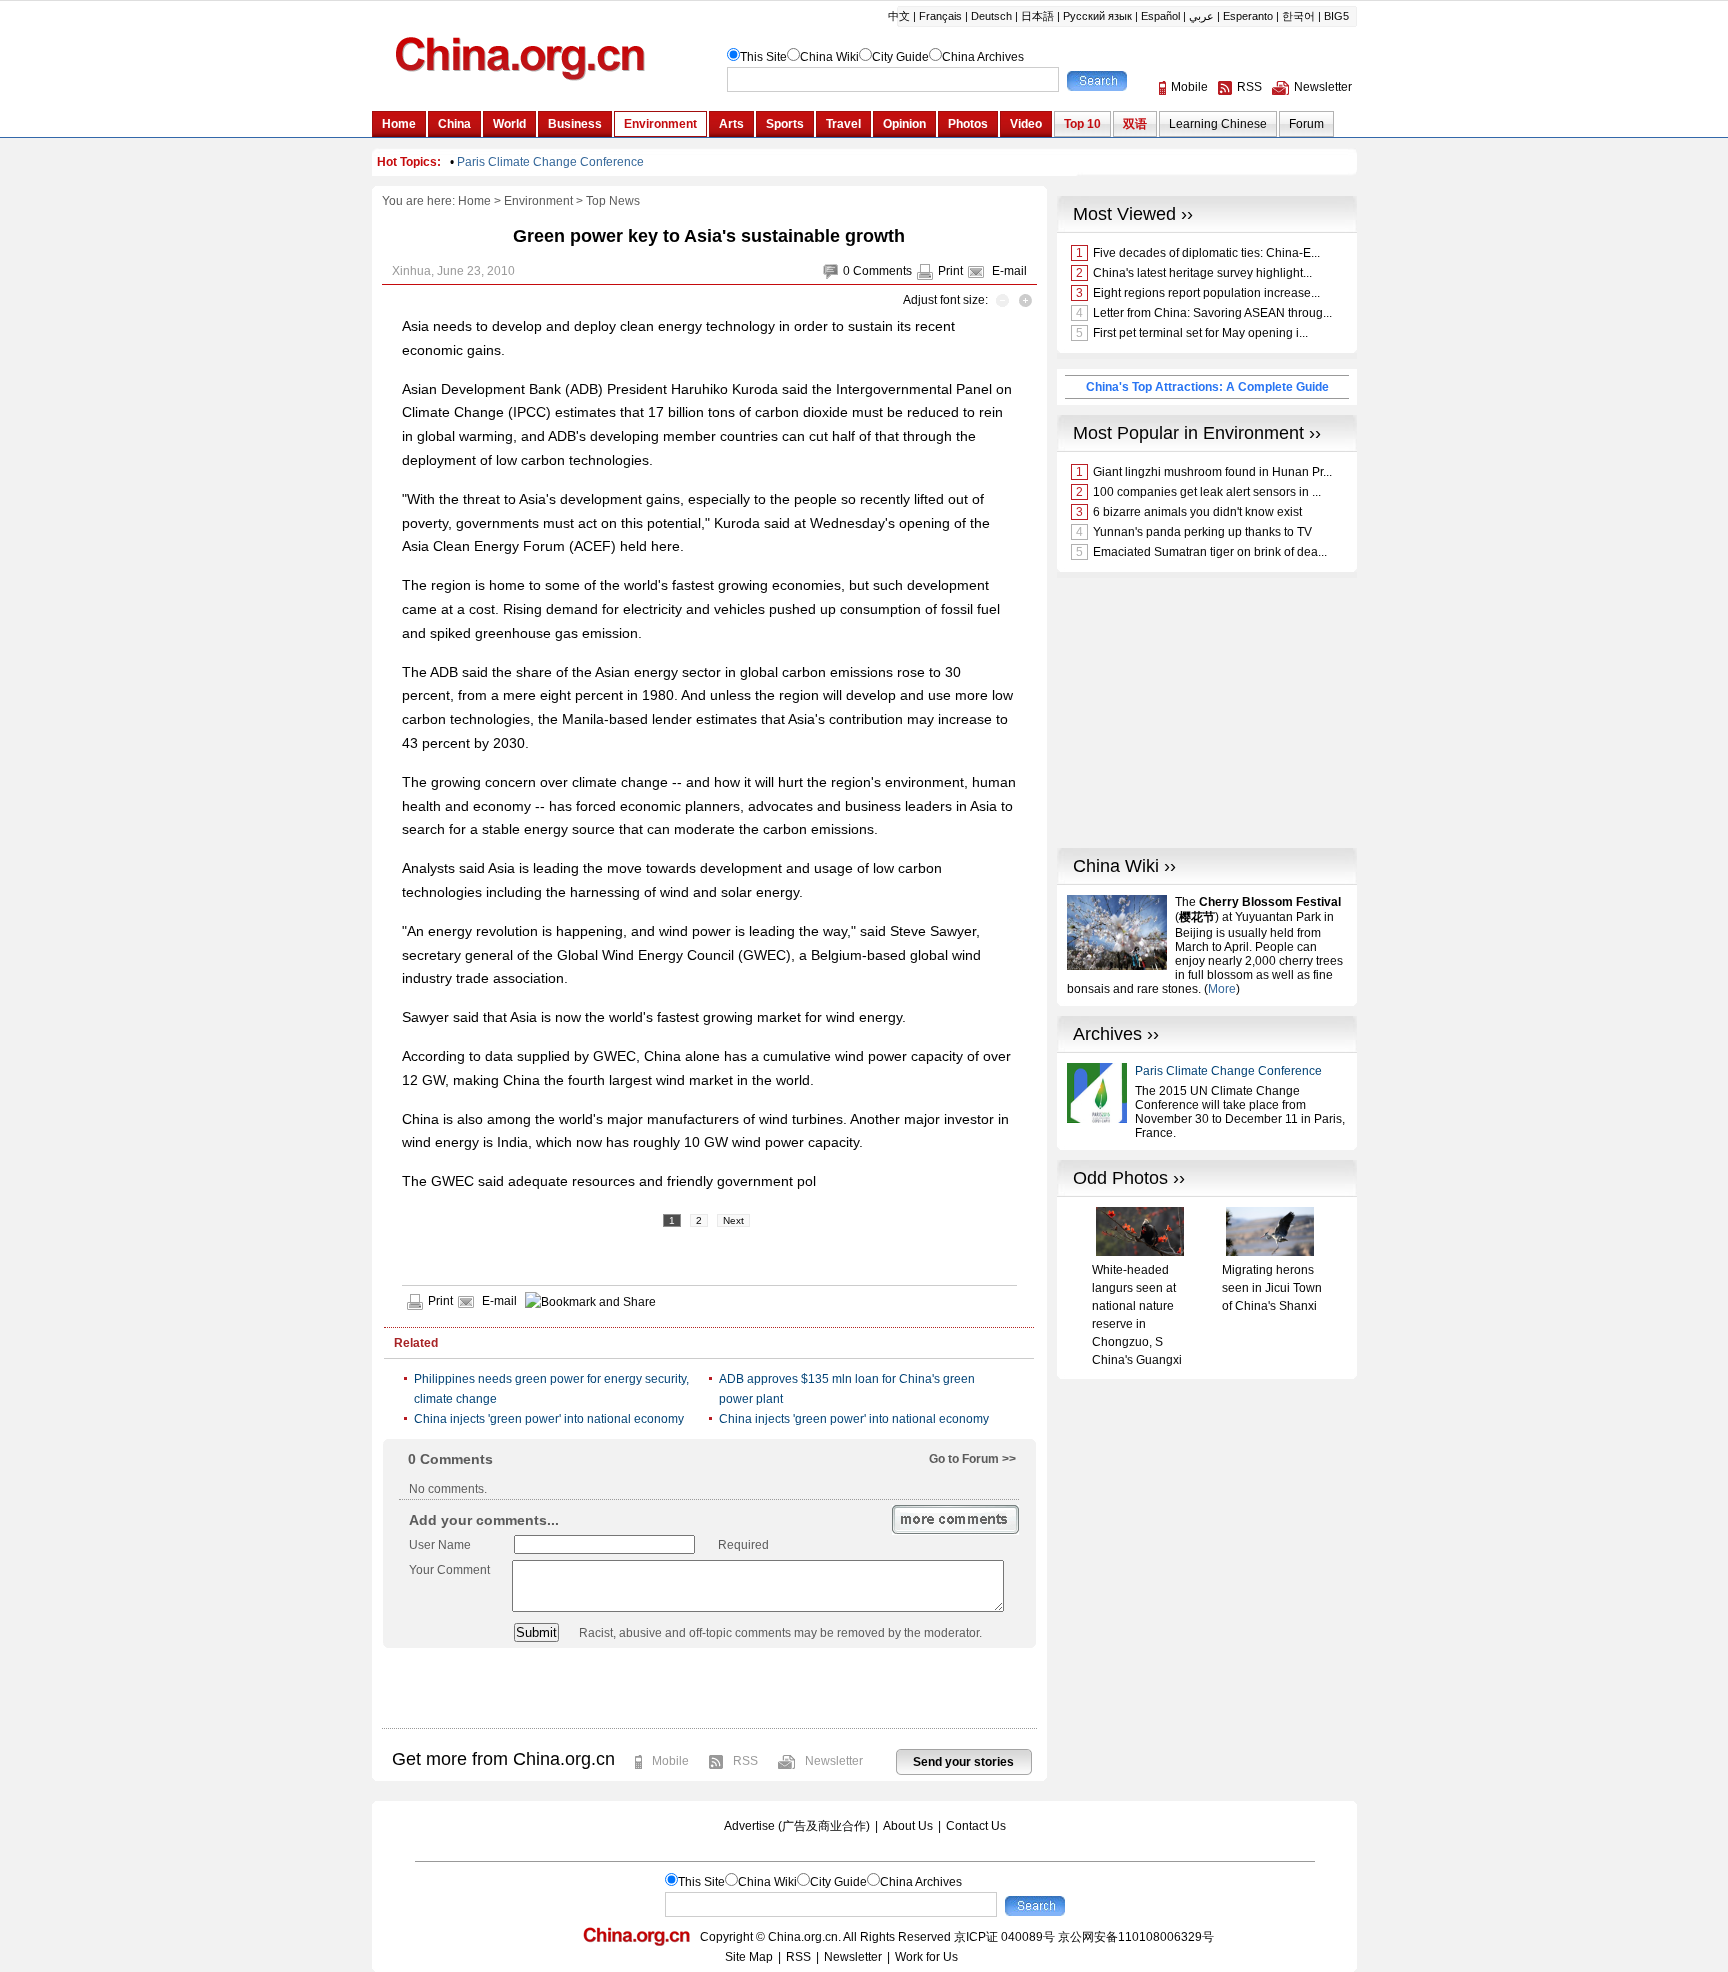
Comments (882, 271)
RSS (745, 1761)
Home (474, 201)
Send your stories (963, 1762)
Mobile (670, 1761)
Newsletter (834, 1761)
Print (950, 271)
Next (733, 1220)
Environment (538, 201)
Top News (613, 201)
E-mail (1009, 271)
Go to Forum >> (972, 1459)
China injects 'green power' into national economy (549, 1419)
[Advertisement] (709, 1688)
